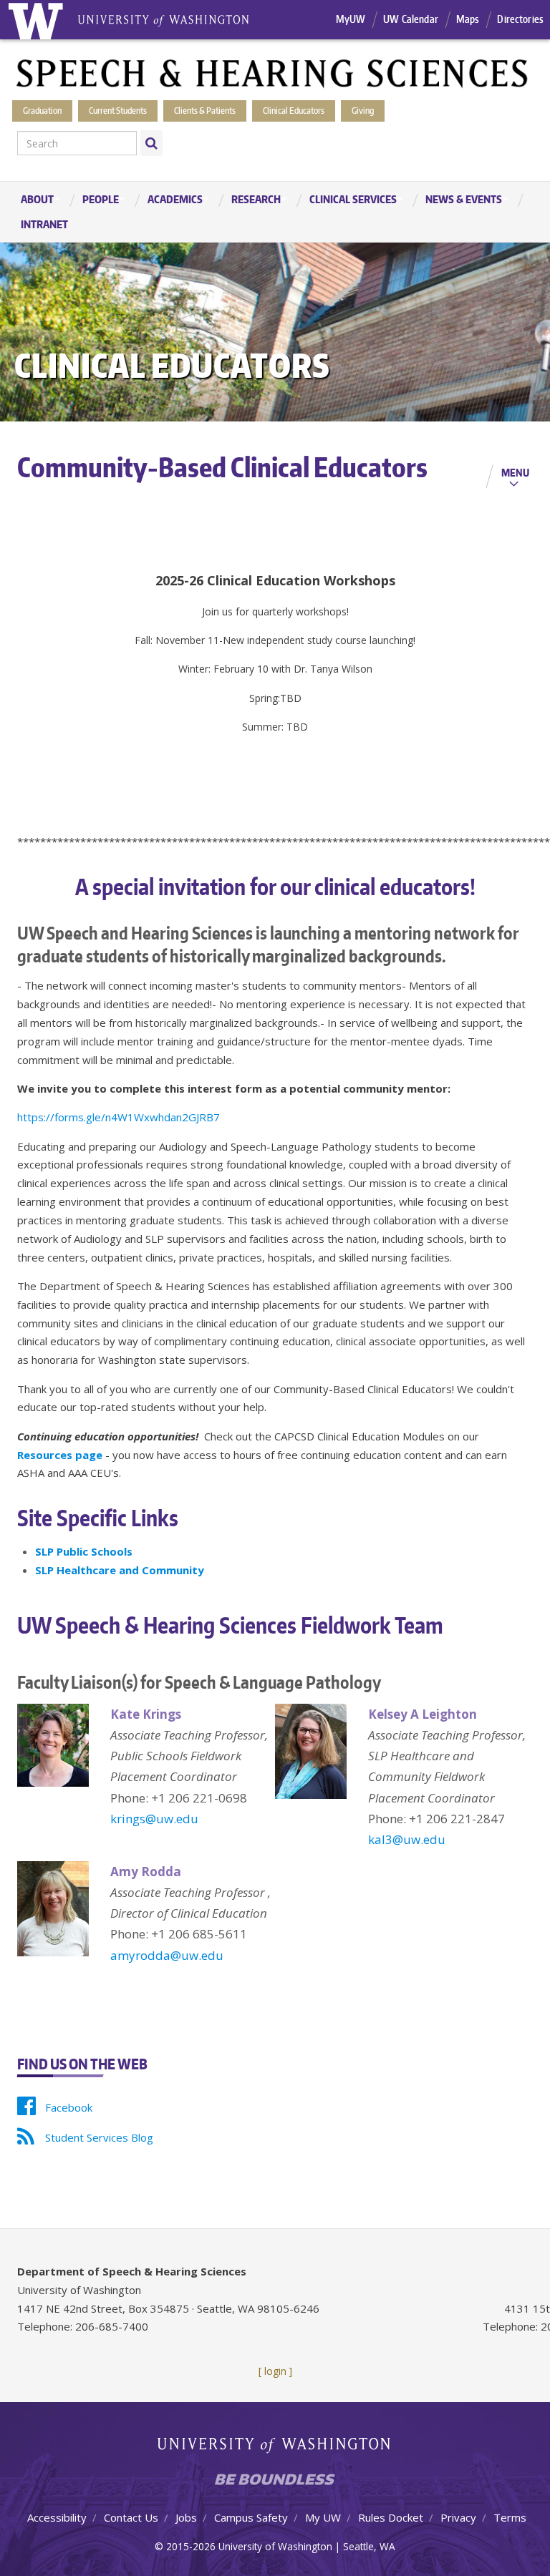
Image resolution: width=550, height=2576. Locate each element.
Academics (168, 200)
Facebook (69, 2107)
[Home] (273, 72)
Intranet (44, 224)
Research (249, 200)
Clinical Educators (294, 111)
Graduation (42, 111)
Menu (515, 472)
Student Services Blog (99, 2137)
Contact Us (131, 2517)
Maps (468, 19)
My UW (323, 2517)
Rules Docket (391, 2517)
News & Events (457, 200)
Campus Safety (251, 2517)
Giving (363, 111)
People (93, 200)
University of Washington (275, 2448)
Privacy (458, 2517)
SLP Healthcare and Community (120, 1570)
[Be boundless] (275, 2483)
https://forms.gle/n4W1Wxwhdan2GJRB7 (119, 1117)
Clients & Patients (205, 111)
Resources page (60, 1455)
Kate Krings (146, 1714)
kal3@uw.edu (407, 1839)
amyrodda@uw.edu (167, 1955)
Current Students (118, 111)
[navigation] (275, 212)
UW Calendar (411, 19)
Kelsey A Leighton (423, 1714)
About (30, 200)
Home (35, 20)
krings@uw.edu (154, 1819)
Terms (510, 2517)
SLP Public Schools (84, 1551)
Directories (520, 19)
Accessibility (57, 2517)
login (275, 2371)
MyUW (351, 19)
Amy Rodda (146, 1872)
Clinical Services (346, 200)
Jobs (186, 2517)
